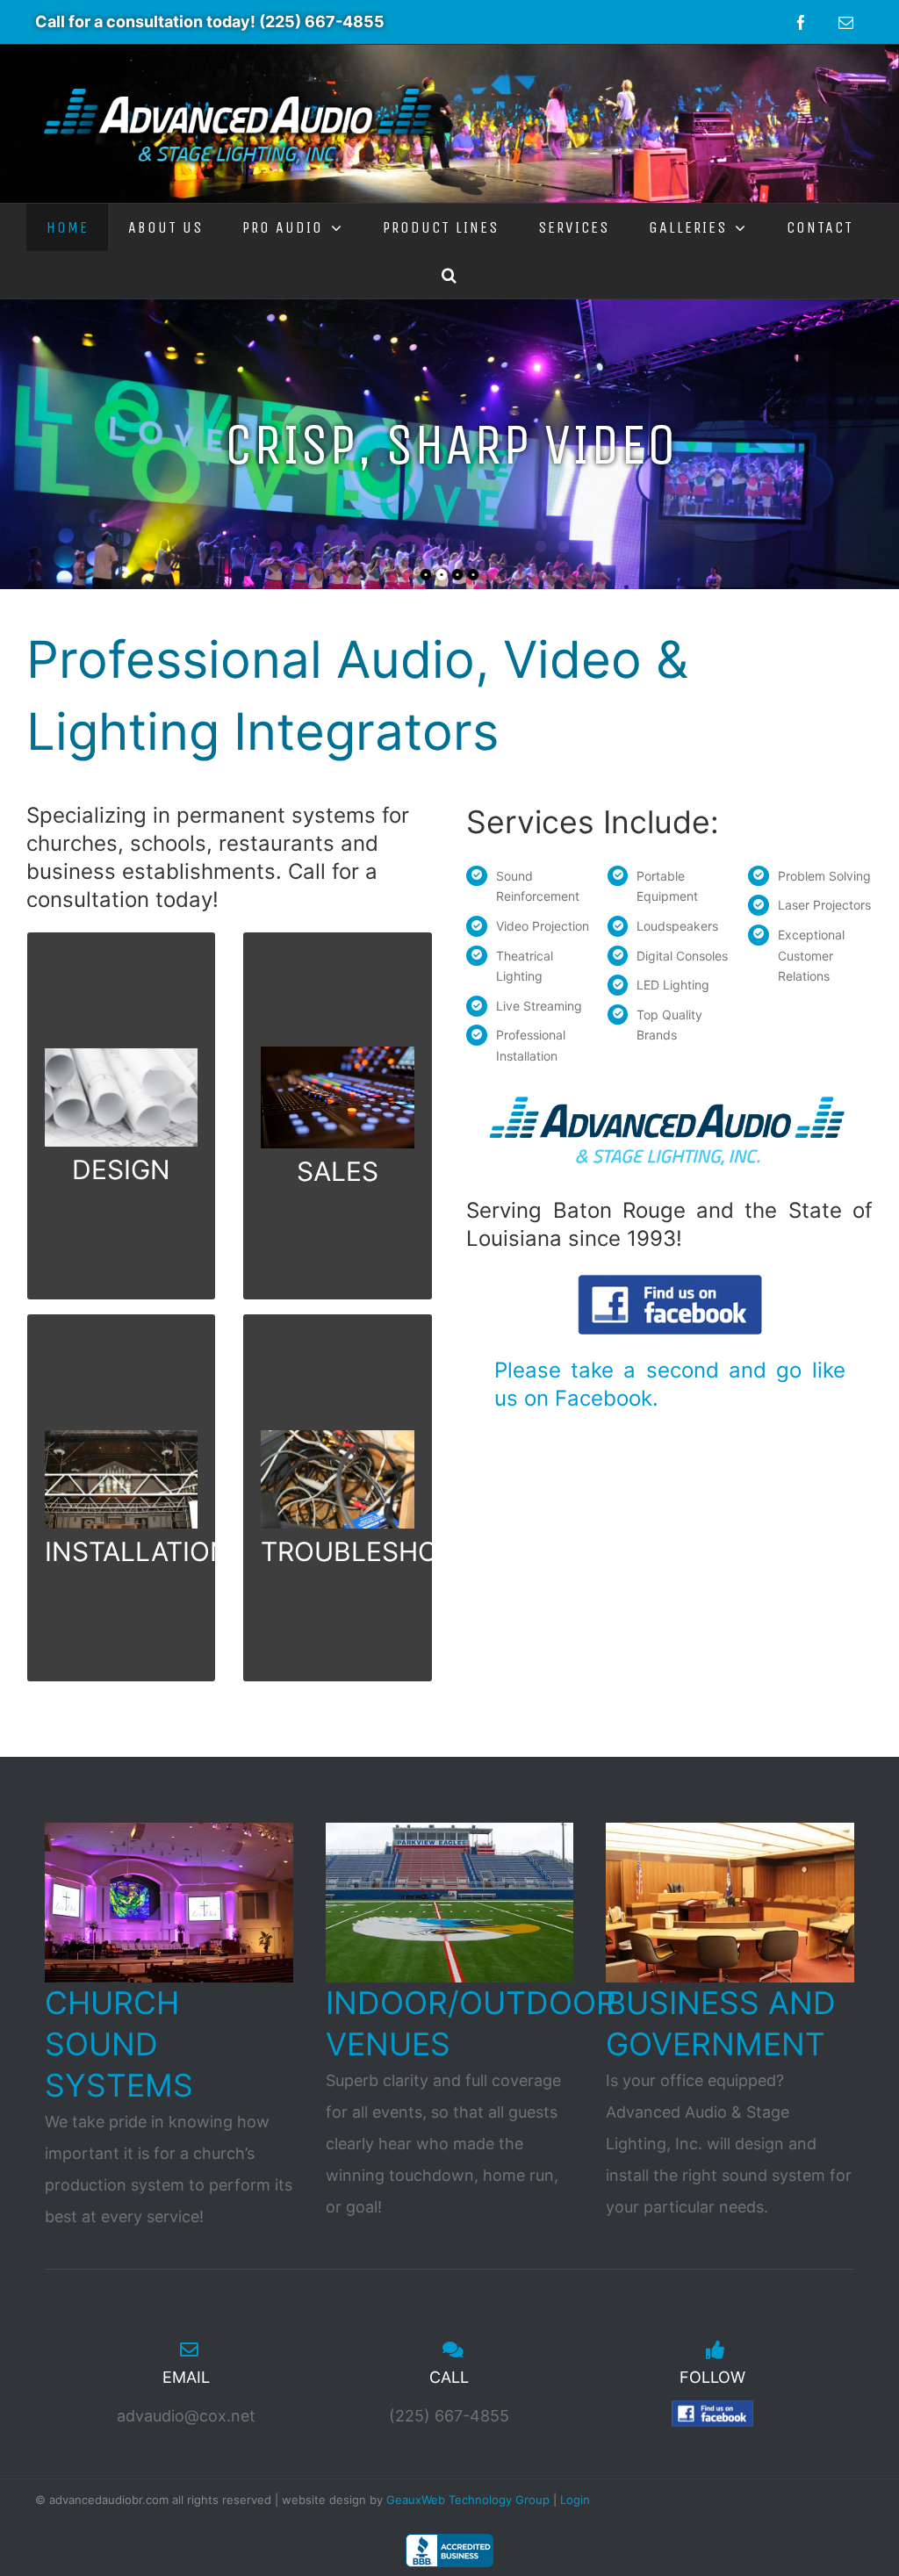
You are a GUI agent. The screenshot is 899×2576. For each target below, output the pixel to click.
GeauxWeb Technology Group (468, 2500)
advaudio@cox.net (186, 2416)
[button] (449, 275)
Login (575, 2500)
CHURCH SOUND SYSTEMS (119, 2044)
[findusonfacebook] (670, 1282)
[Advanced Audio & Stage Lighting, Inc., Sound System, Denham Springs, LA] (449, 2551)
